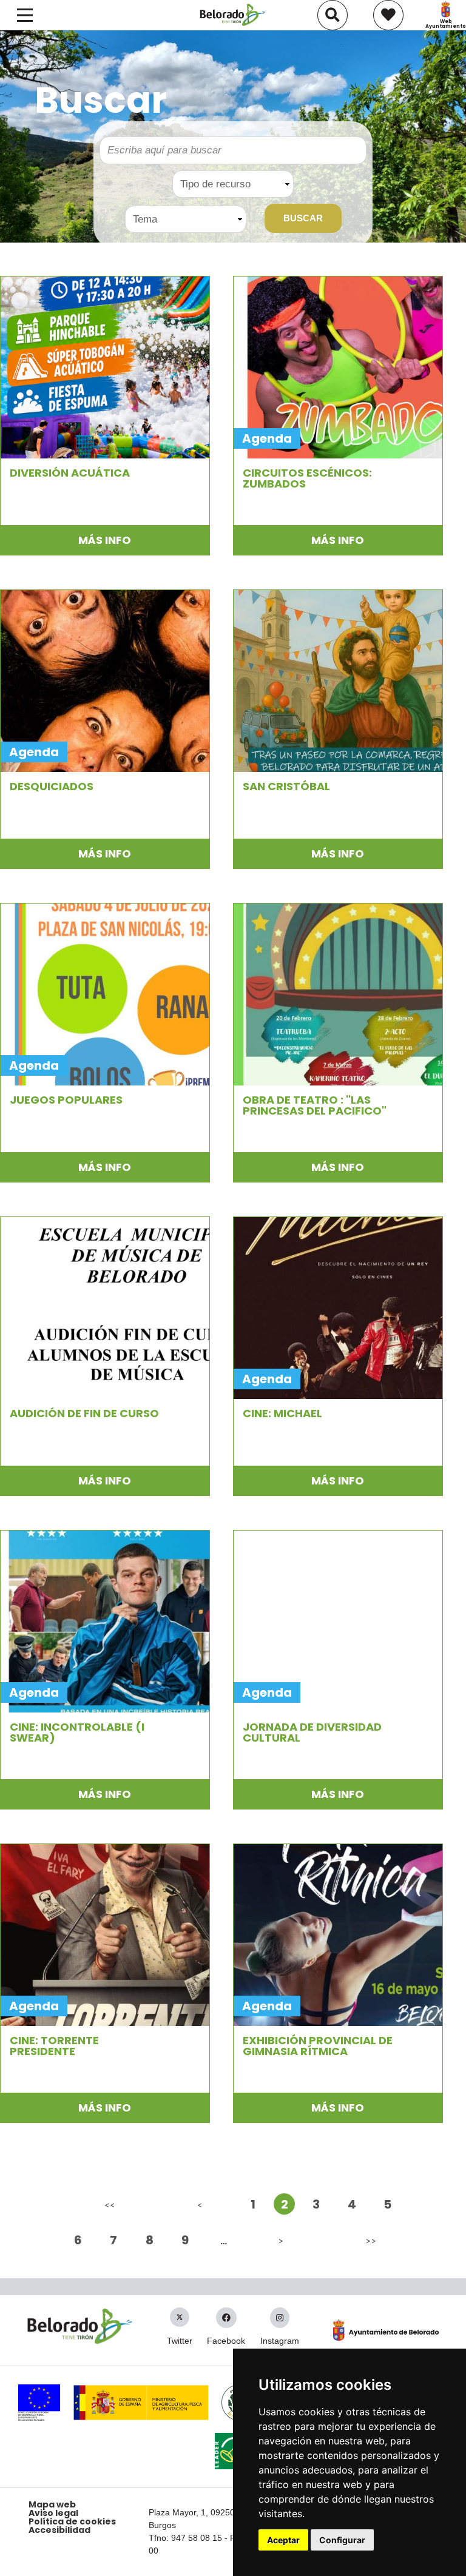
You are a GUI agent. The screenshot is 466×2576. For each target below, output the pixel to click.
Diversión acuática (70, 473)
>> (371, 2240)
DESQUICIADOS (52, 787)
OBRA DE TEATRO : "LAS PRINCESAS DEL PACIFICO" (315, 1105)
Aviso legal (53, 2513)
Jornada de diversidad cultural (312, 1732)
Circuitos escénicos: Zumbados (307, 478)
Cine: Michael (282, 1414)
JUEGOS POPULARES (66, 1100)
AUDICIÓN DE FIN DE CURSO (84, 1414)
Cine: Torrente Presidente (54, 2046)
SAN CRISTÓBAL (286, 787)
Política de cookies (72, 2521)
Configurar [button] (342, 2540)
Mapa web (52, 2504)
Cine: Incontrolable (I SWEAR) (77, 1732)
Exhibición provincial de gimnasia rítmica (318, 2046)
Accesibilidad (59, 2530)
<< (110, 2205)
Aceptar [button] (283, 2540)
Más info (105, 540)
